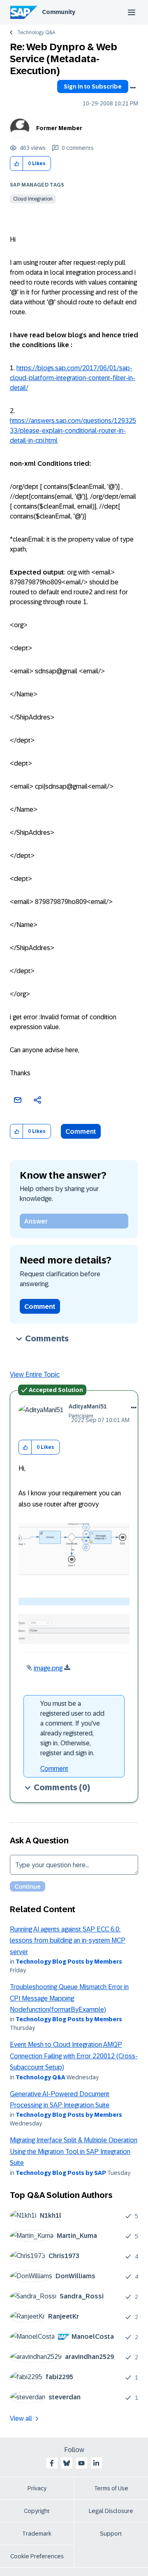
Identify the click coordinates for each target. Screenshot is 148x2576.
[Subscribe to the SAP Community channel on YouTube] (81, 2463)
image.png (48, 1668)
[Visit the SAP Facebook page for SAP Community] (52, 2463)
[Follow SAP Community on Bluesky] (67, 2463)
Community (59, 12)
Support (111, 2534)
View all (21, 2418)
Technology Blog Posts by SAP (61, 2173)
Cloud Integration (33, 199)
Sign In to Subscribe (93, 86)
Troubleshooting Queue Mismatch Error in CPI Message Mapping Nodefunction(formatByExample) (69, 1998)
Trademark (37, 2534)
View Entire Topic (35, 1374)
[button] (17, 164)
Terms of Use (111, 2488)
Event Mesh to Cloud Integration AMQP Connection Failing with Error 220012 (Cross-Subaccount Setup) (74, 2056)
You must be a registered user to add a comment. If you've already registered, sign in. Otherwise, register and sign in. (72, 1728)
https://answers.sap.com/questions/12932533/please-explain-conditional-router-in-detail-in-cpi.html (73, 431)
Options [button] (133, 88)
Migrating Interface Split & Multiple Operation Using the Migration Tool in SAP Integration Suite (74, 2151)
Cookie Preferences (37, 2556)
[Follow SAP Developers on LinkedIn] (96, 2463)
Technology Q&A (36, 33)
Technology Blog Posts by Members (69, 1962)
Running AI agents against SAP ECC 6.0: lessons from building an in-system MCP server (68, 1941)
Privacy (37, 2488)
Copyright (37, 2511)
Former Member (59, 128)
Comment (81, 1132)
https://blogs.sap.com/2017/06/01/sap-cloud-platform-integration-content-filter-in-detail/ (73, 378)
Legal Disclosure (111, 2511)
